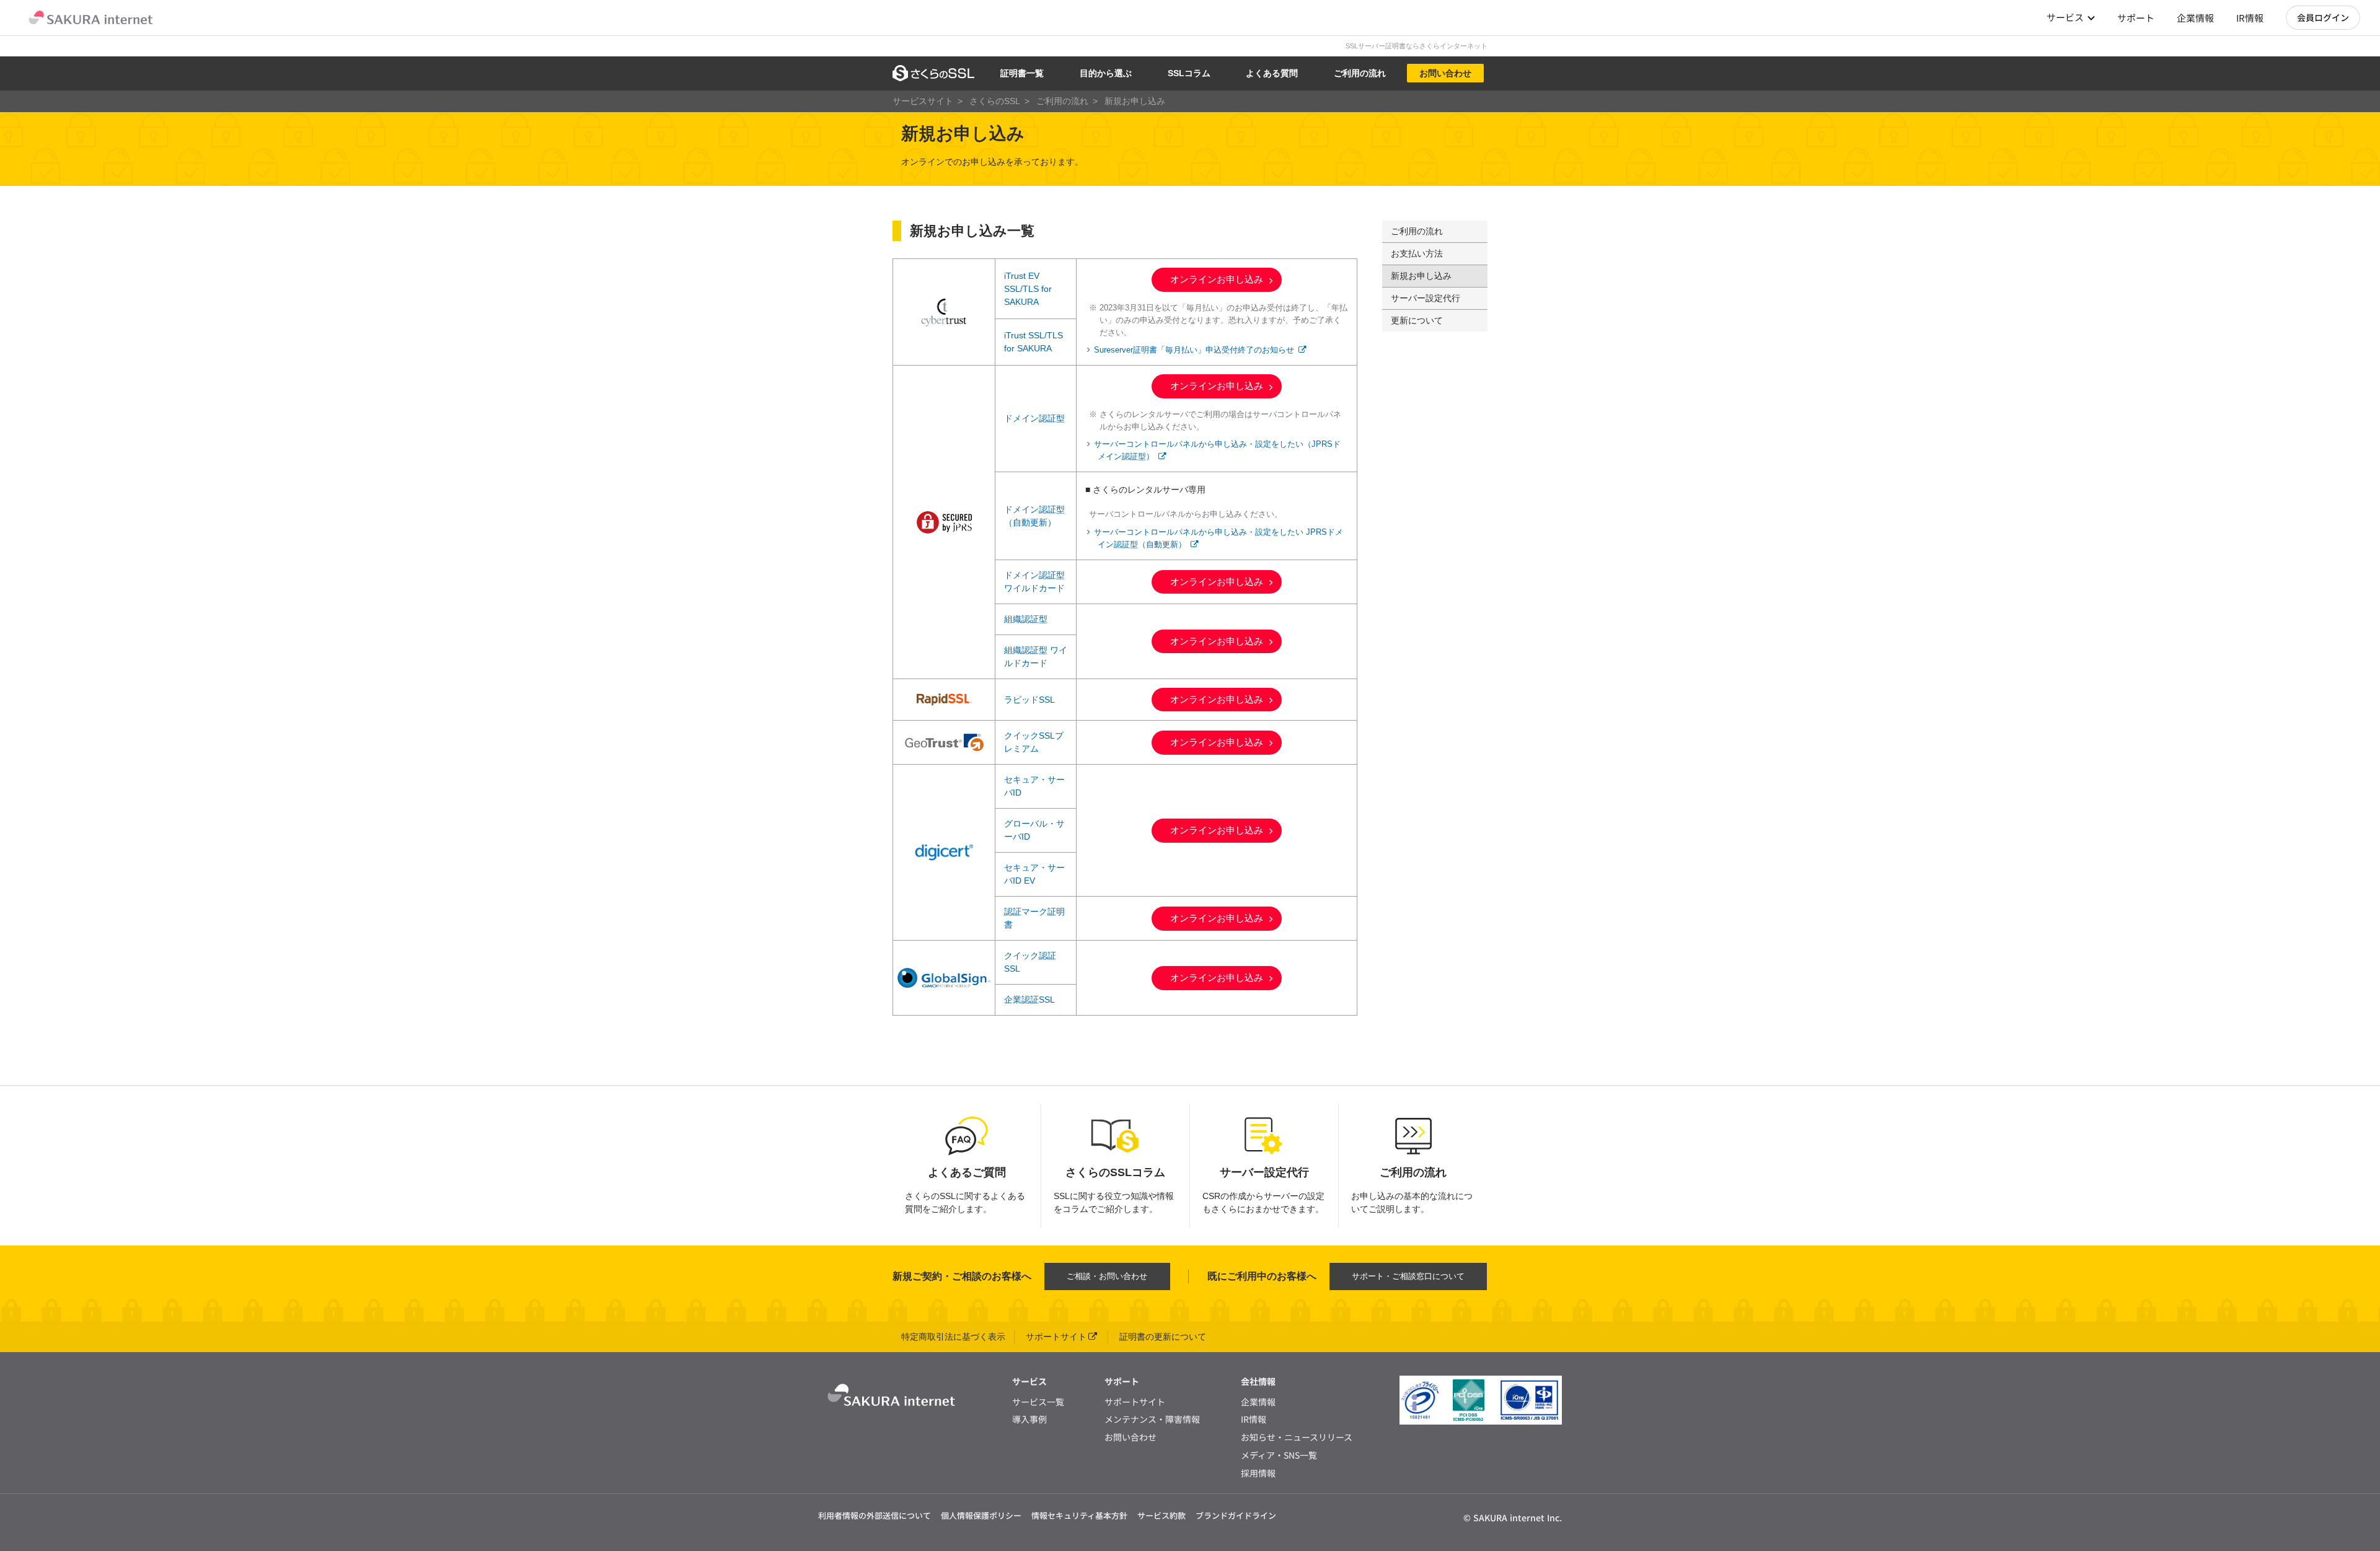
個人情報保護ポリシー (981, 1515)
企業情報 (2195, 18)
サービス (2065, 17)
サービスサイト (923, 101)
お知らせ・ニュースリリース (1297, 1437)
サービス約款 (1161, 1515)
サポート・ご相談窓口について (1408, 1276)
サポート (2136, 18)
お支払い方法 (1417, 253)
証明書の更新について (1163, 1337)
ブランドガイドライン (1236, 1515)
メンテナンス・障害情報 (1152, 1419)
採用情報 (1258, 1473)
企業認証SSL (1029, 1000)
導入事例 (1029, 1419)
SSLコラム (1189, 73)
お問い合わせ (1445, 73)
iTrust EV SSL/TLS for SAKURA (1028, 289)
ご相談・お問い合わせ (1107, 1276)
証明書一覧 (1022, 73)
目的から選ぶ (1106, 73)
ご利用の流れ (1360, 73)
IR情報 (2250, 18)
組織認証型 (1026, 619)
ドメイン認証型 (1034, 418)
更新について (1417, 320)
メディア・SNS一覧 (1279, 1455)
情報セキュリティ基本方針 (1079, 1515)
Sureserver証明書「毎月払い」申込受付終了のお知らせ (1194, 350)
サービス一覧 (1038, 1402)
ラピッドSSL (1029, 700)
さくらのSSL (995, 101)
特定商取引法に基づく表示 (953, 1337)
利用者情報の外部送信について (875, 1515)
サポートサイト (1056, 1337)
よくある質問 (1272, 73)
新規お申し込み (1421, 276)
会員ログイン (2323, 17)
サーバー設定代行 (1426, 298)
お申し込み (1217, 279)
